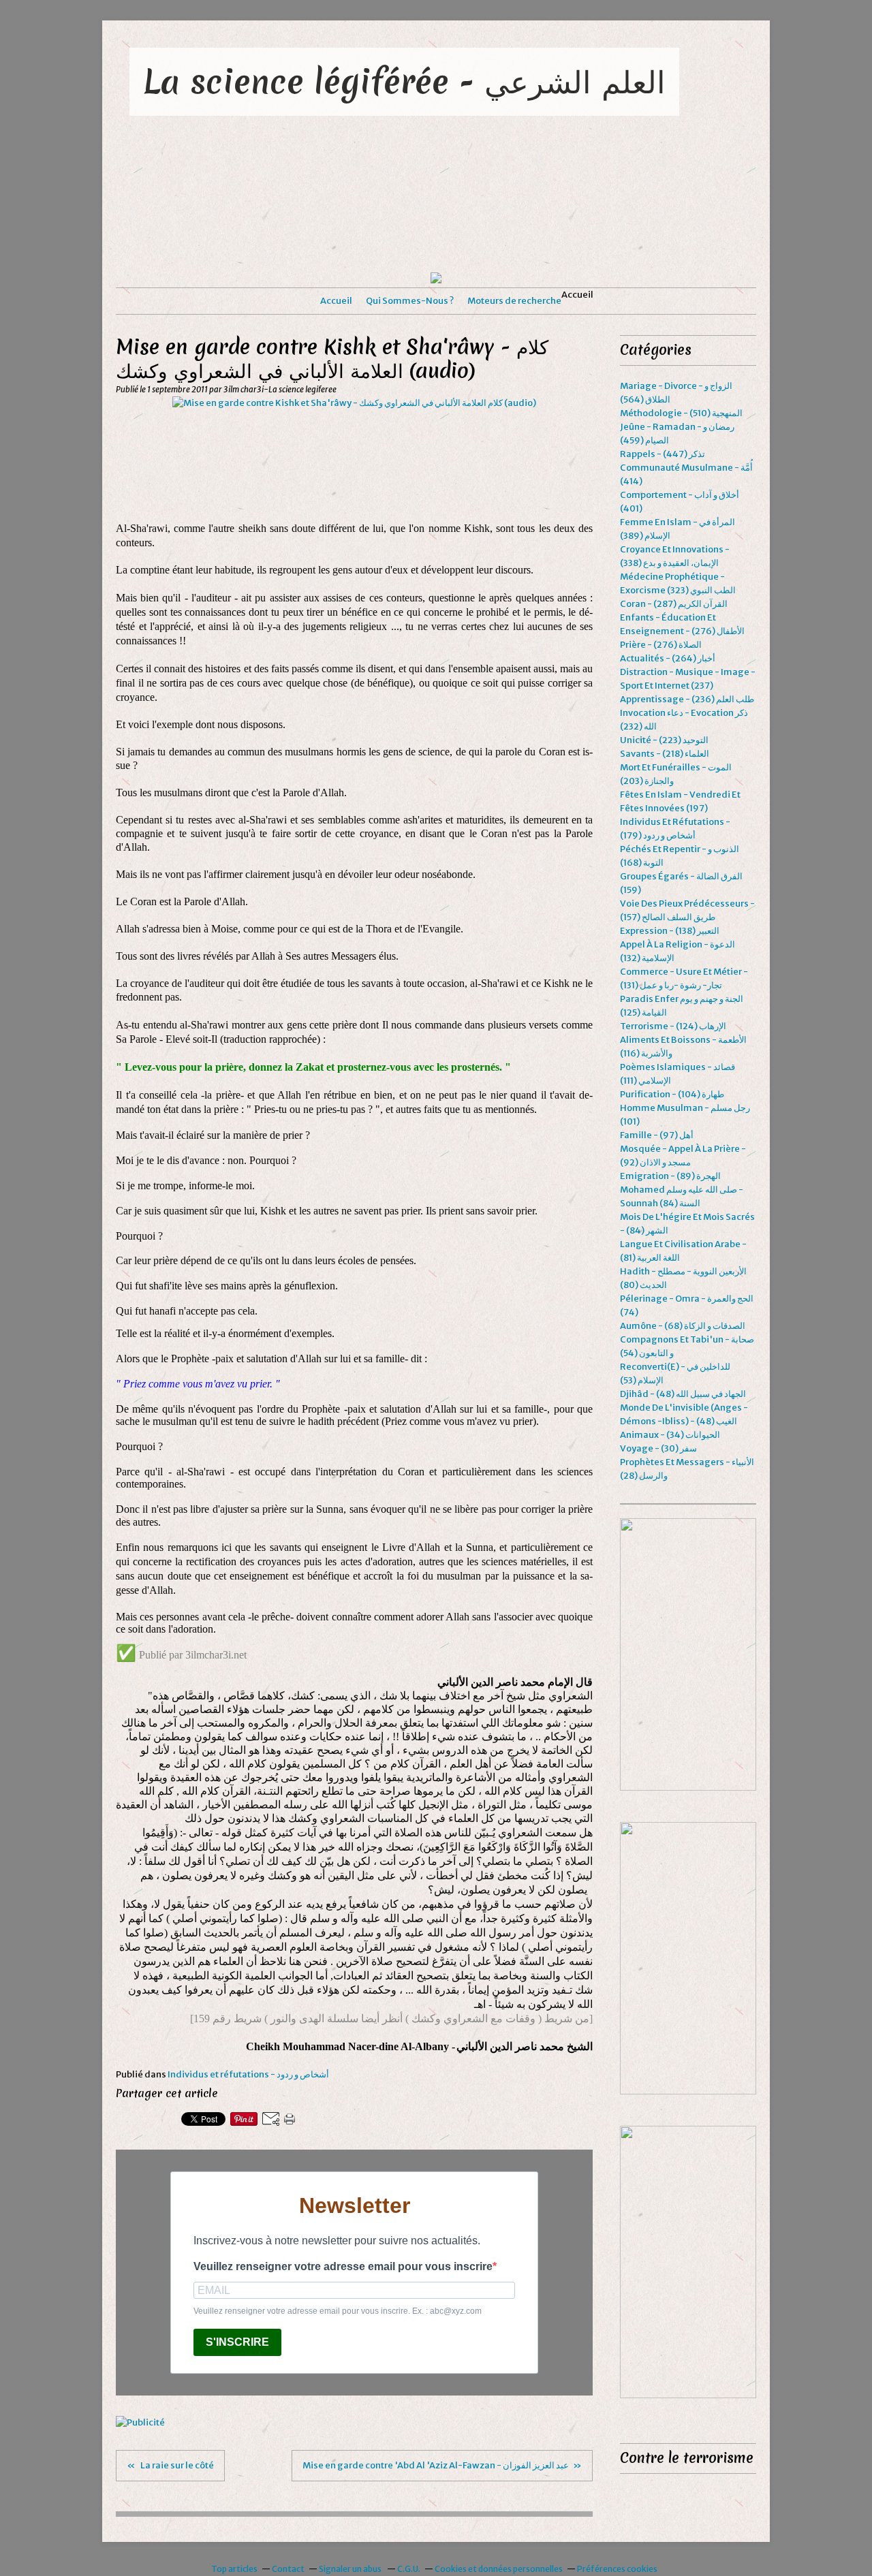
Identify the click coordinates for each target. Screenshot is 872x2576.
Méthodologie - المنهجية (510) (681, 413)
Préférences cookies (617, 2569)
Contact (288, 2569)
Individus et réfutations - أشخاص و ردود (248, 2074)
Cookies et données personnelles (499, 2569)
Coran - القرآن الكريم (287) (674, 604)
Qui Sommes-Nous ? (410, 301)
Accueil (336, 301)
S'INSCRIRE (237, 2342)
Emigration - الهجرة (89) (670, 1176)
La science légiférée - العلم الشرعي (404, 81)
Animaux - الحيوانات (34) (670, 1435)
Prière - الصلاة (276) (661, 645)
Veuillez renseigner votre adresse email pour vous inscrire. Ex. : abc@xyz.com (338, 2311)
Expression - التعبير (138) (670, 931)
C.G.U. (409, 2569)
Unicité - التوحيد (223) (664, 740)
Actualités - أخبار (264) (668, 658)
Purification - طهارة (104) (672, 1094)
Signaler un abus (351, 2569)
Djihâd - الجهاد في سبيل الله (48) (683, 1394)
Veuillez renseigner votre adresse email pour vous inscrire (343, 2266)
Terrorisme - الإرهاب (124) (673, 1026)
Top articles (234, 2569)
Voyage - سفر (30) (658, 1448)
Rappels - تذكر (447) (663, 454)
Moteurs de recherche (514, 301)
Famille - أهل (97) (657, 1135)
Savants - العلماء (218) (665, 754)
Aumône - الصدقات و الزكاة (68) (683, 1326)
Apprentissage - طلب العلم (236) (687, 699)
